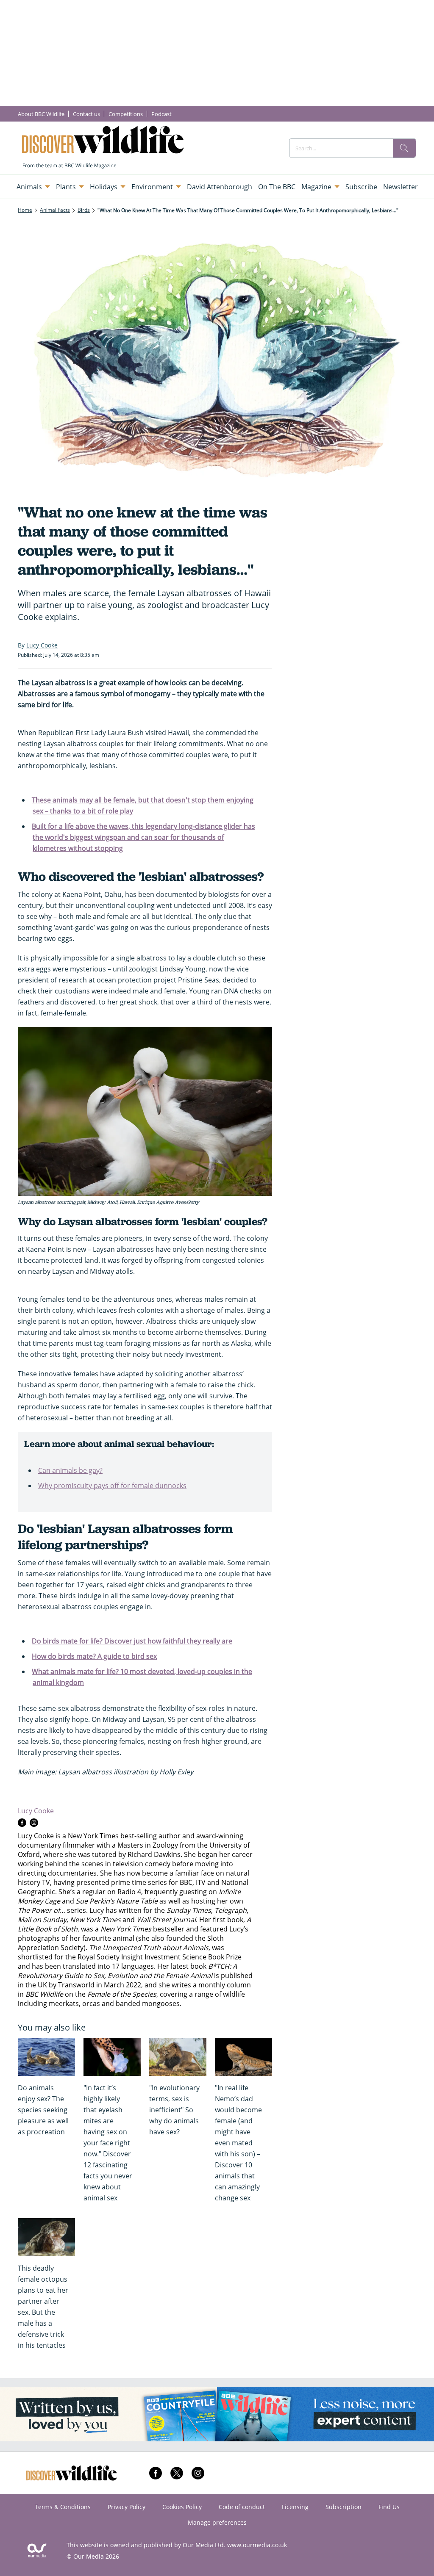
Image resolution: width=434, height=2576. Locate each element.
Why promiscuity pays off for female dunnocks (112, 1486)
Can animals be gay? (70, 1470)
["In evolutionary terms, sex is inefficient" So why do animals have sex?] (178, 2057)
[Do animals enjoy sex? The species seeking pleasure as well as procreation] (46, 2057)
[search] (404, 148)
